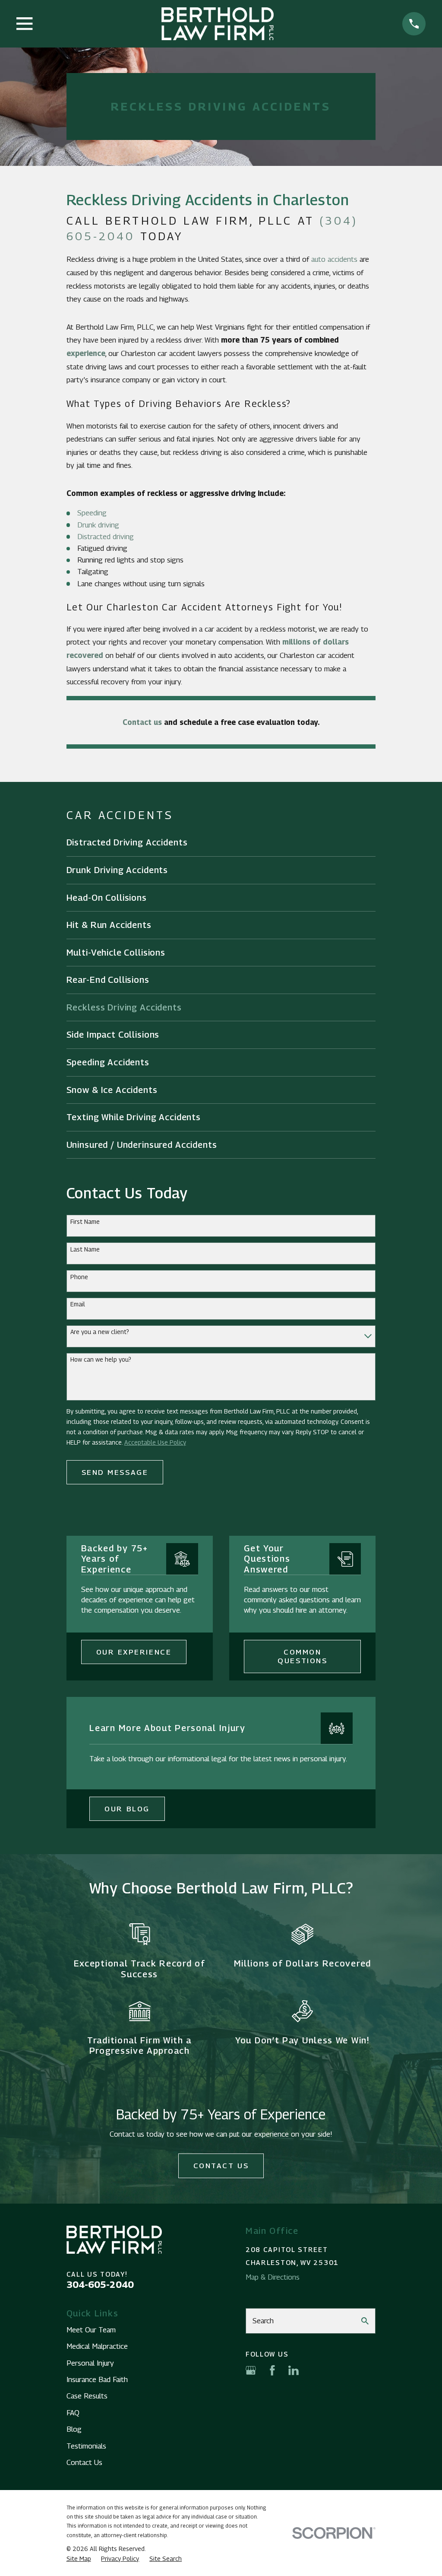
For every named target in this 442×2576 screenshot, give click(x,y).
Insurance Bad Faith (97, 2379)
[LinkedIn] (294, 2370)
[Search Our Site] (365, 2321)
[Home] (218, 24)
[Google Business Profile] (251, 2370)
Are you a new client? (100, 1332)
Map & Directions (273, 2277)
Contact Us (221, 2166)
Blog (74, 2429)
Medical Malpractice (97, 2346)
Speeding (92, 513)
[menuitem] (221, 843)
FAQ (73, 2413)
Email (78, 1304)
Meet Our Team (91, 2330)
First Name (85, 1222)
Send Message (115, 1472)
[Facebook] (272, 2370)
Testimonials (86, 2446)
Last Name (85, 1249)
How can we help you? (101, 1359)
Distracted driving (106, 537)
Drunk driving (98, 525)
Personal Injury (90, 2363)
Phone (79, 1277)
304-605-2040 (100, 2284)
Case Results (87, 2396)
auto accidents (334, 259)
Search (263, 2321)
